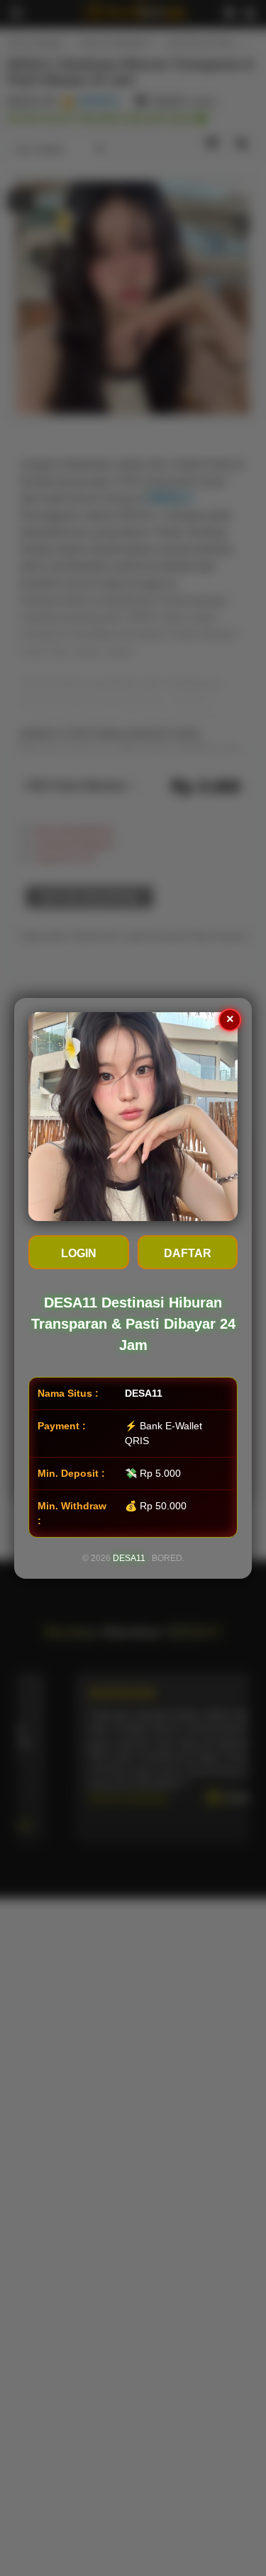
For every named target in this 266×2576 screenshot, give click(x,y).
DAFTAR (188, 1253)
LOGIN (79, 1253)
